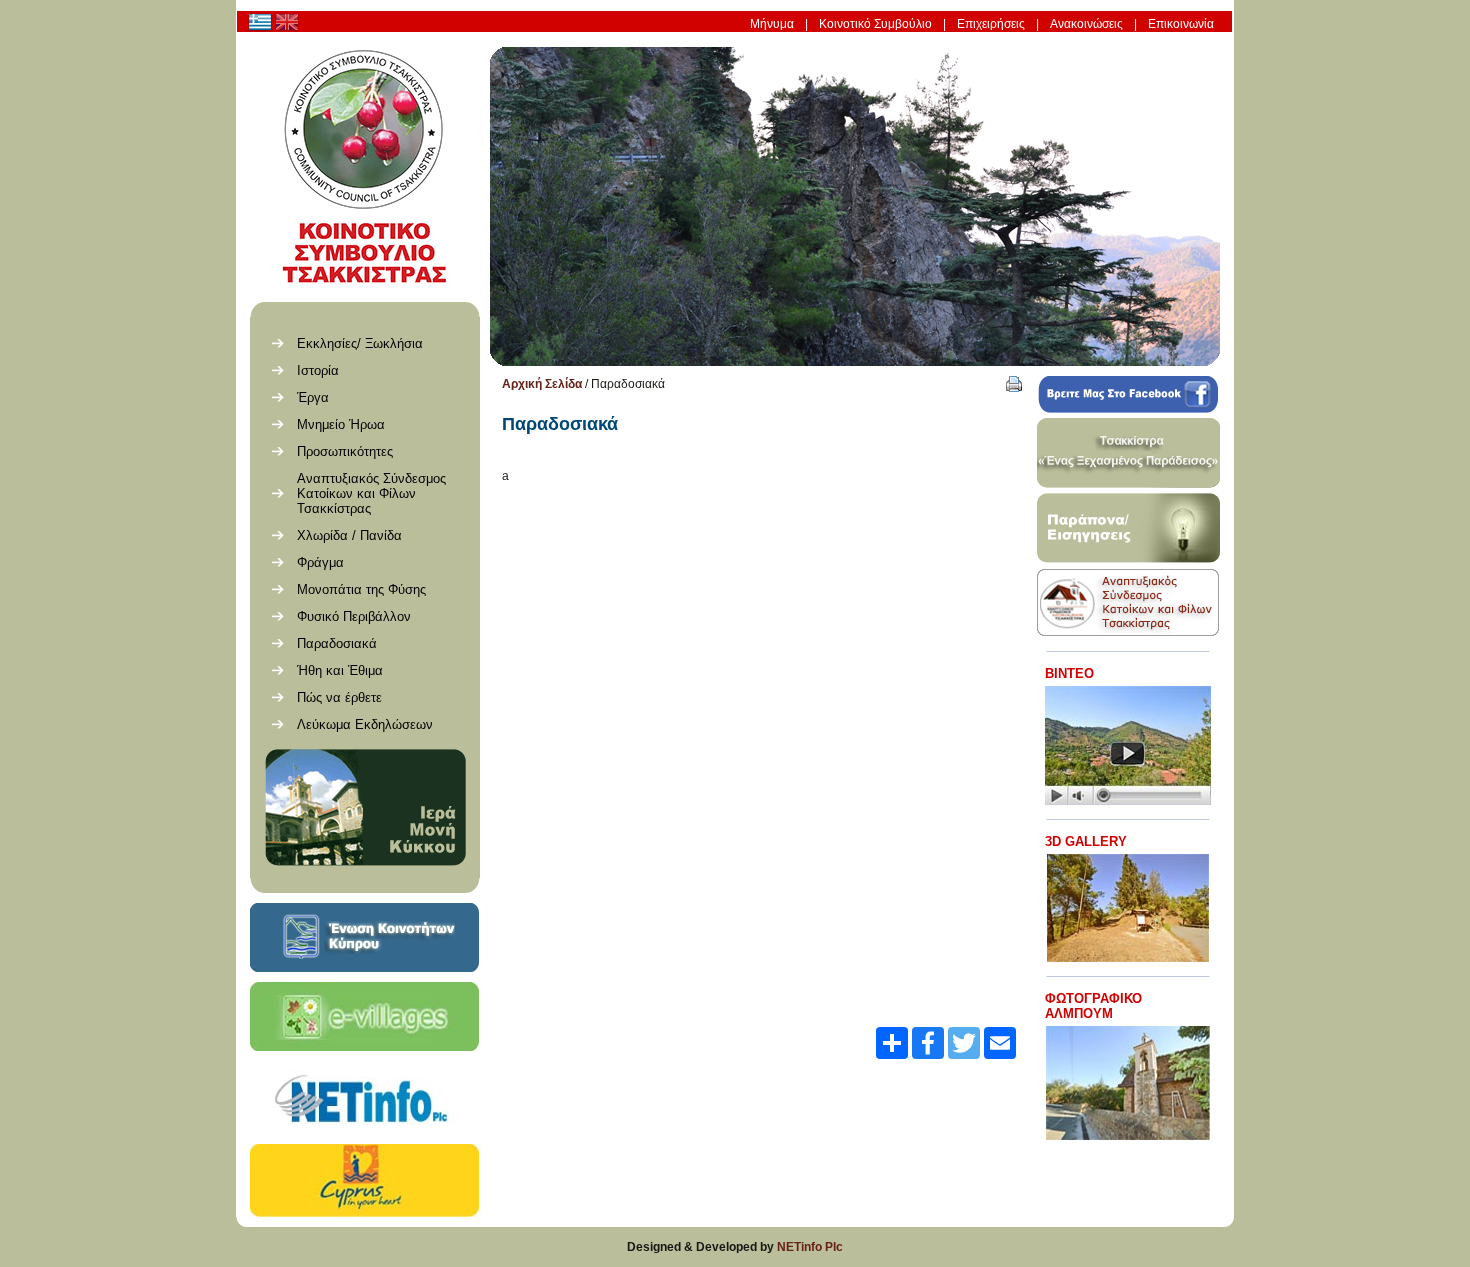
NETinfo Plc (810, 1247)
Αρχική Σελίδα (542, 384)
